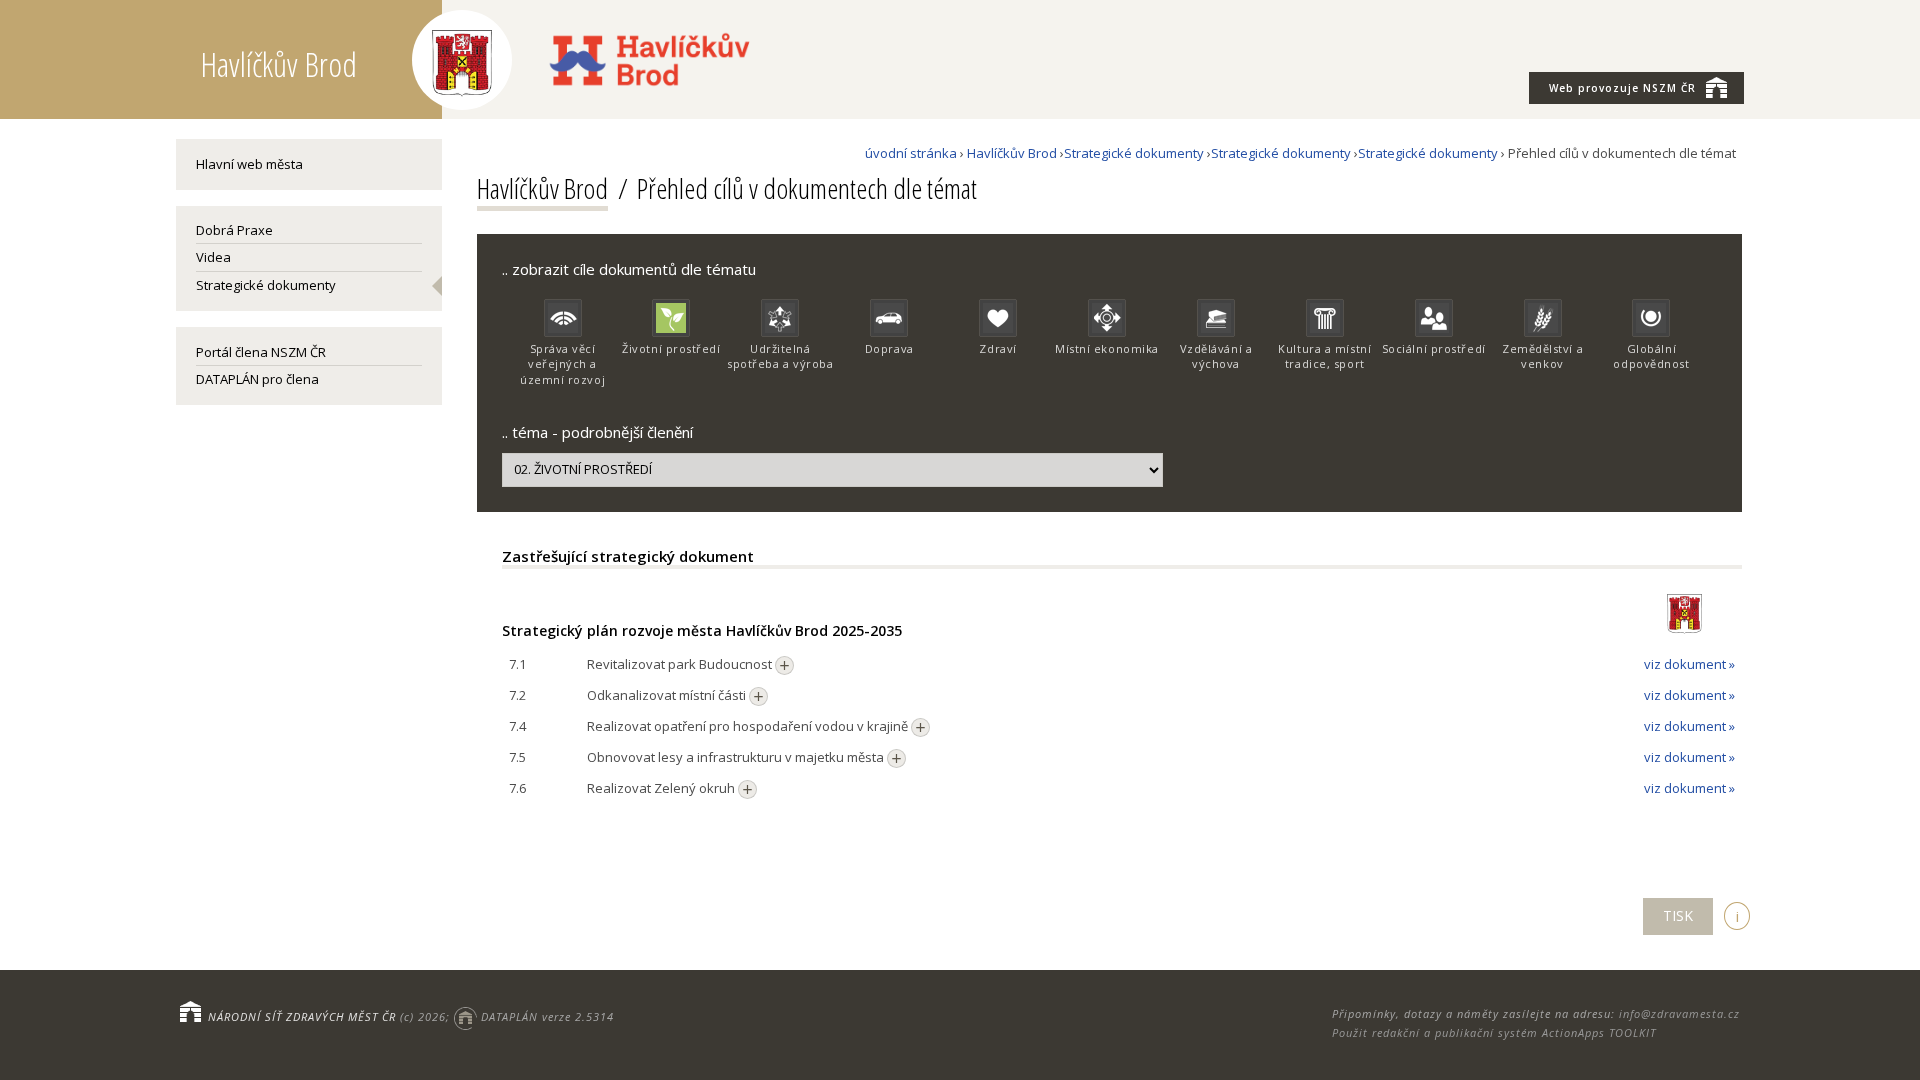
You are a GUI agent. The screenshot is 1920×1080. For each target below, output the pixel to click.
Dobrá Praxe (234, 230)
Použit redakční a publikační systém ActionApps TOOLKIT (1494, 1032)
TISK (1678, 915)
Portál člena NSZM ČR (261, 352)
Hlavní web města (249, 164)
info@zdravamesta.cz (1679, 1013)
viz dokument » (1689, 664)
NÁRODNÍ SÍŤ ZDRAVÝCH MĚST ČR (302, 1016)
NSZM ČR (1622, 88)
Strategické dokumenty (266, 285)
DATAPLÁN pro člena (257, 379)
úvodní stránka (911, 153)
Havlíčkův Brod (1012, 153)
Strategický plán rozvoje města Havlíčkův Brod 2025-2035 (702, 630)
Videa (213, 257)
